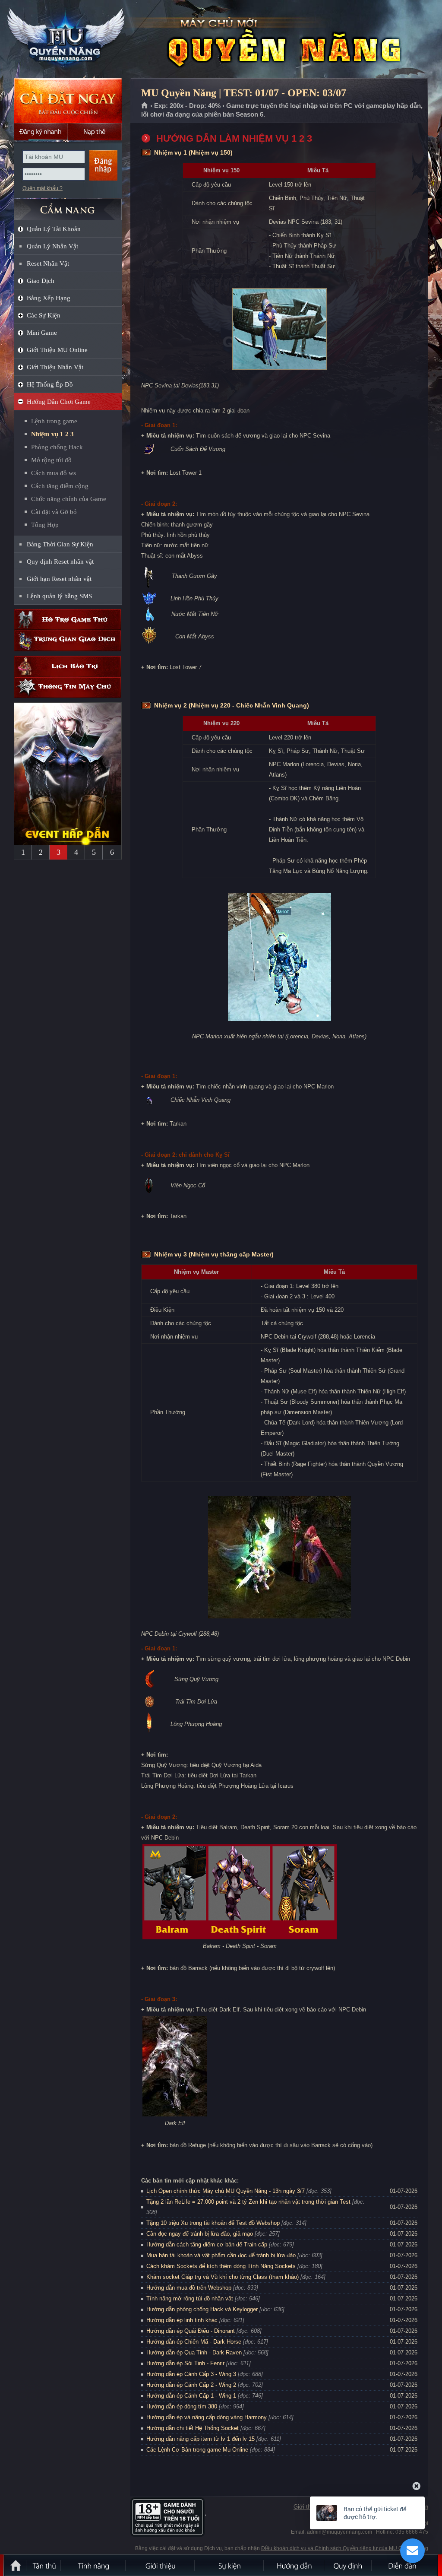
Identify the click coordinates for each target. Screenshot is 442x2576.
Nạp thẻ (95, 132)
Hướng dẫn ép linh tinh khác (182, 2320)
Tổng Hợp (45, 525)
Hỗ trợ (68, 620)
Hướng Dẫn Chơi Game (59, 402)
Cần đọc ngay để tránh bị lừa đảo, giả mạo (200, 2234)
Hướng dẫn (294, 2565)
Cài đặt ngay (68, 100)
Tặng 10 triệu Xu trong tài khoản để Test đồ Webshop (213, 2223)
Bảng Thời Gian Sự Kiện (60, 544)
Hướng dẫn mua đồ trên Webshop (189, 2288)
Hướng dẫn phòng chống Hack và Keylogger (203, 2309)
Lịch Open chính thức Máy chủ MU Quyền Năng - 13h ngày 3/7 (226, 2191)
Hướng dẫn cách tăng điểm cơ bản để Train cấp (207, 2244)
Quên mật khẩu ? (43, 188)
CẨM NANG (68, 206)
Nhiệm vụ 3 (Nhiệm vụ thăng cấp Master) (214, 1254)
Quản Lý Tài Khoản (54, 229)
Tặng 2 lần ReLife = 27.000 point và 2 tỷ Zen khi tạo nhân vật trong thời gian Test (248, 2202)
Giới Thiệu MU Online (57, 350)
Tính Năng (94, 2565)
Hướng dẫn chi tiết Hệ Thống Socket (193, 2428)
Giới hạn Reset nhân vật (59, 579)
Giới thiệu (306, 2507)
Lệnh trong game (54, 421)
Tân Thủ (44, 2565)
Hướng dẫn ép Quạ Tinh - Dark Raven (194, 2352)
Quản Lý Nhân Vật (52, 246)
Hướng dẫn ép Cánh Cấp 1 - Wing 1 (191, 2396)
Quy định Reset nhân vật (60, 562)
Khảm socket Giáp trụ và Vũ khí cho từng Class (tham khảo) (223, 2277)
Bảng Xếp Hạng (49, 298)
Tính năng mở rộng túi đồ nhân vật (190, 2298)
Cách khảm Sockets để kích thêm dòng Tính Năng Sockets (222, 2266)
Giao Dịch (41, 281)
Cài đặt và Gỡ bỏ (54, 512)
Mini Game (42, 333)
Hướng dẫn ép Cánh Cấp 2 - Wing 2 (191, 2385)
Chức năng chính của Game (69, 499)
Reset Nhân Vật (48, 263)
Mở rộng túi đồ (51, 460)
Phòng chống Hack (57, 447)
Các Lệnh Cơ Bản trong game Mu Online (197, 2450)
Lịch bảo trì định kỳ (68, 666)
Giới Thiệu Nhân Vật (55, 367)
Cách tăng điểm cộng (60, 486)
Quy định (348, 2565)
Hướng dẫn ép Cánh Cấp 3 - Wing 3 (191, 2374)
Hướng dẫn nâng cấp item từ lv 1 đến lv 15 (200, 2439)
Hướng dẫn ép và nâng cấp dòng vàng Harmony (207, 2417)
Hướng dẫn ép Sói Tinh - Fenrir (185, 2363)
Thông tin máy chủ (68, 687)
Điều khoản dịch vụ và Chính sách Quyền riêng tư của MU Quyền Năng (345, 2548)
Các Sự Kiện (44, 315)
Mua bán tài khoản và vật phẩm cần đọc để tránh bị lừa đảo (221, 2255)
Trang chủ (145, 106)
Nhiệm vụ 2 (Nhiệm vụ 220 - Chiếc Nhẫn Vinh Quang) (232, 705)
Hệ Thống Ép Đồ (50, 384)
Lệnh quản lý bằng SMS (59, 596)
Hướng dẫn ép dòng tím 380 (182, 2406)
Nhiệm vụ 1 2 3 (52, 434)
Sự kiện (230, 2565)
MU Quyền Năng (67, 39)
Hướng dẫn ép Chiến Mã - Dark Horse (194, 2342)
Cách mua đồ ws (54, 473)
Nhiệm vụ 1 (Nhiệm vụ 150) (193, 152)
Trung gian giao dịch (68, 641)
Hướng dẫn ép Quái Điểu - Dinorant (191, 2331)
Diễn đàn (404, 2565)
